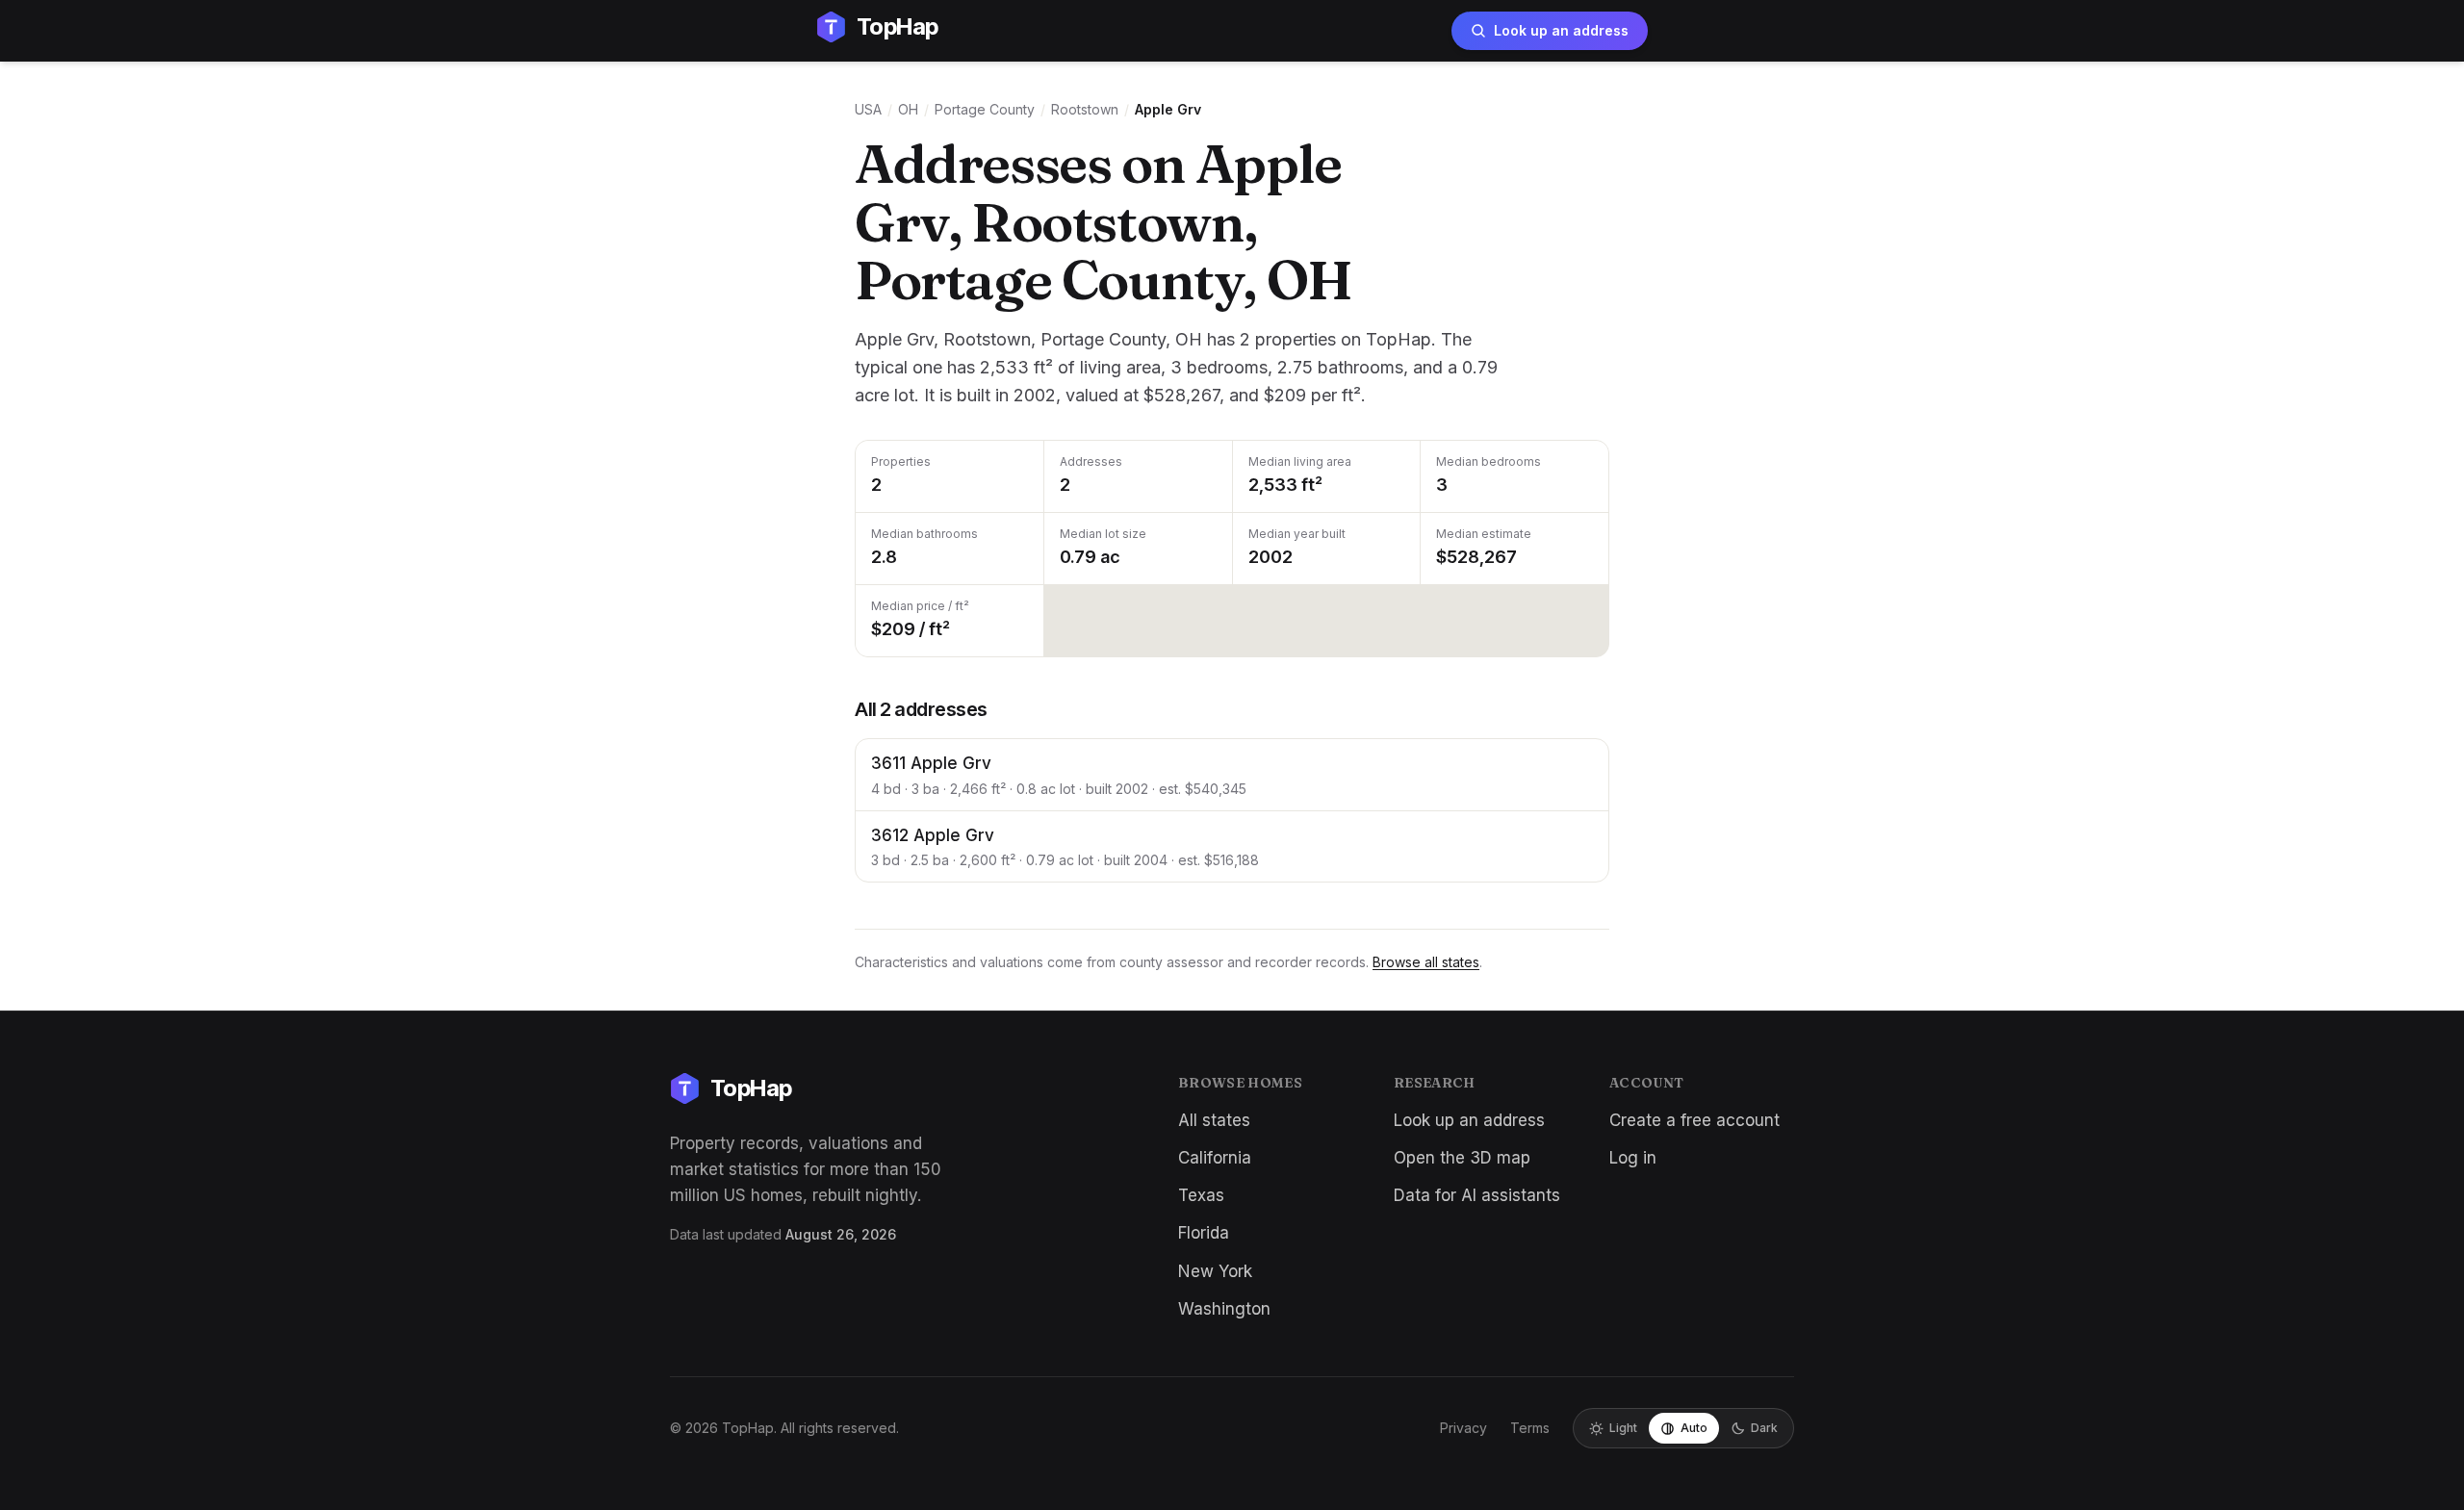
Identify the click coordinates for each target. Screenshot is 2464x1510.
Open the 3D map (1462, 1158)
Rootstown (1085, 109)
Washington (1224, 1309)
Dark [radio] (1764, 1428)
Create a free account (1694, 1120)
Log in (1633, 1158)
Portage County (985, 109)
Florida (1204, 1233)
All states (1214, 1120)
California (1215, 1158)
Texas (1201, 1195)
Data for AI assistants (1477, 1195)
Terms (1530, 1428)
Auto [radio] (1694, 1428)
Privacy (1463, 1428)
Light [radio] (1623, 1428)
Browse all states (1426, 962)
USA (868, 109)
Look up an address (1561, 30)
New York (1215, 1271)
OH (908, 109)
